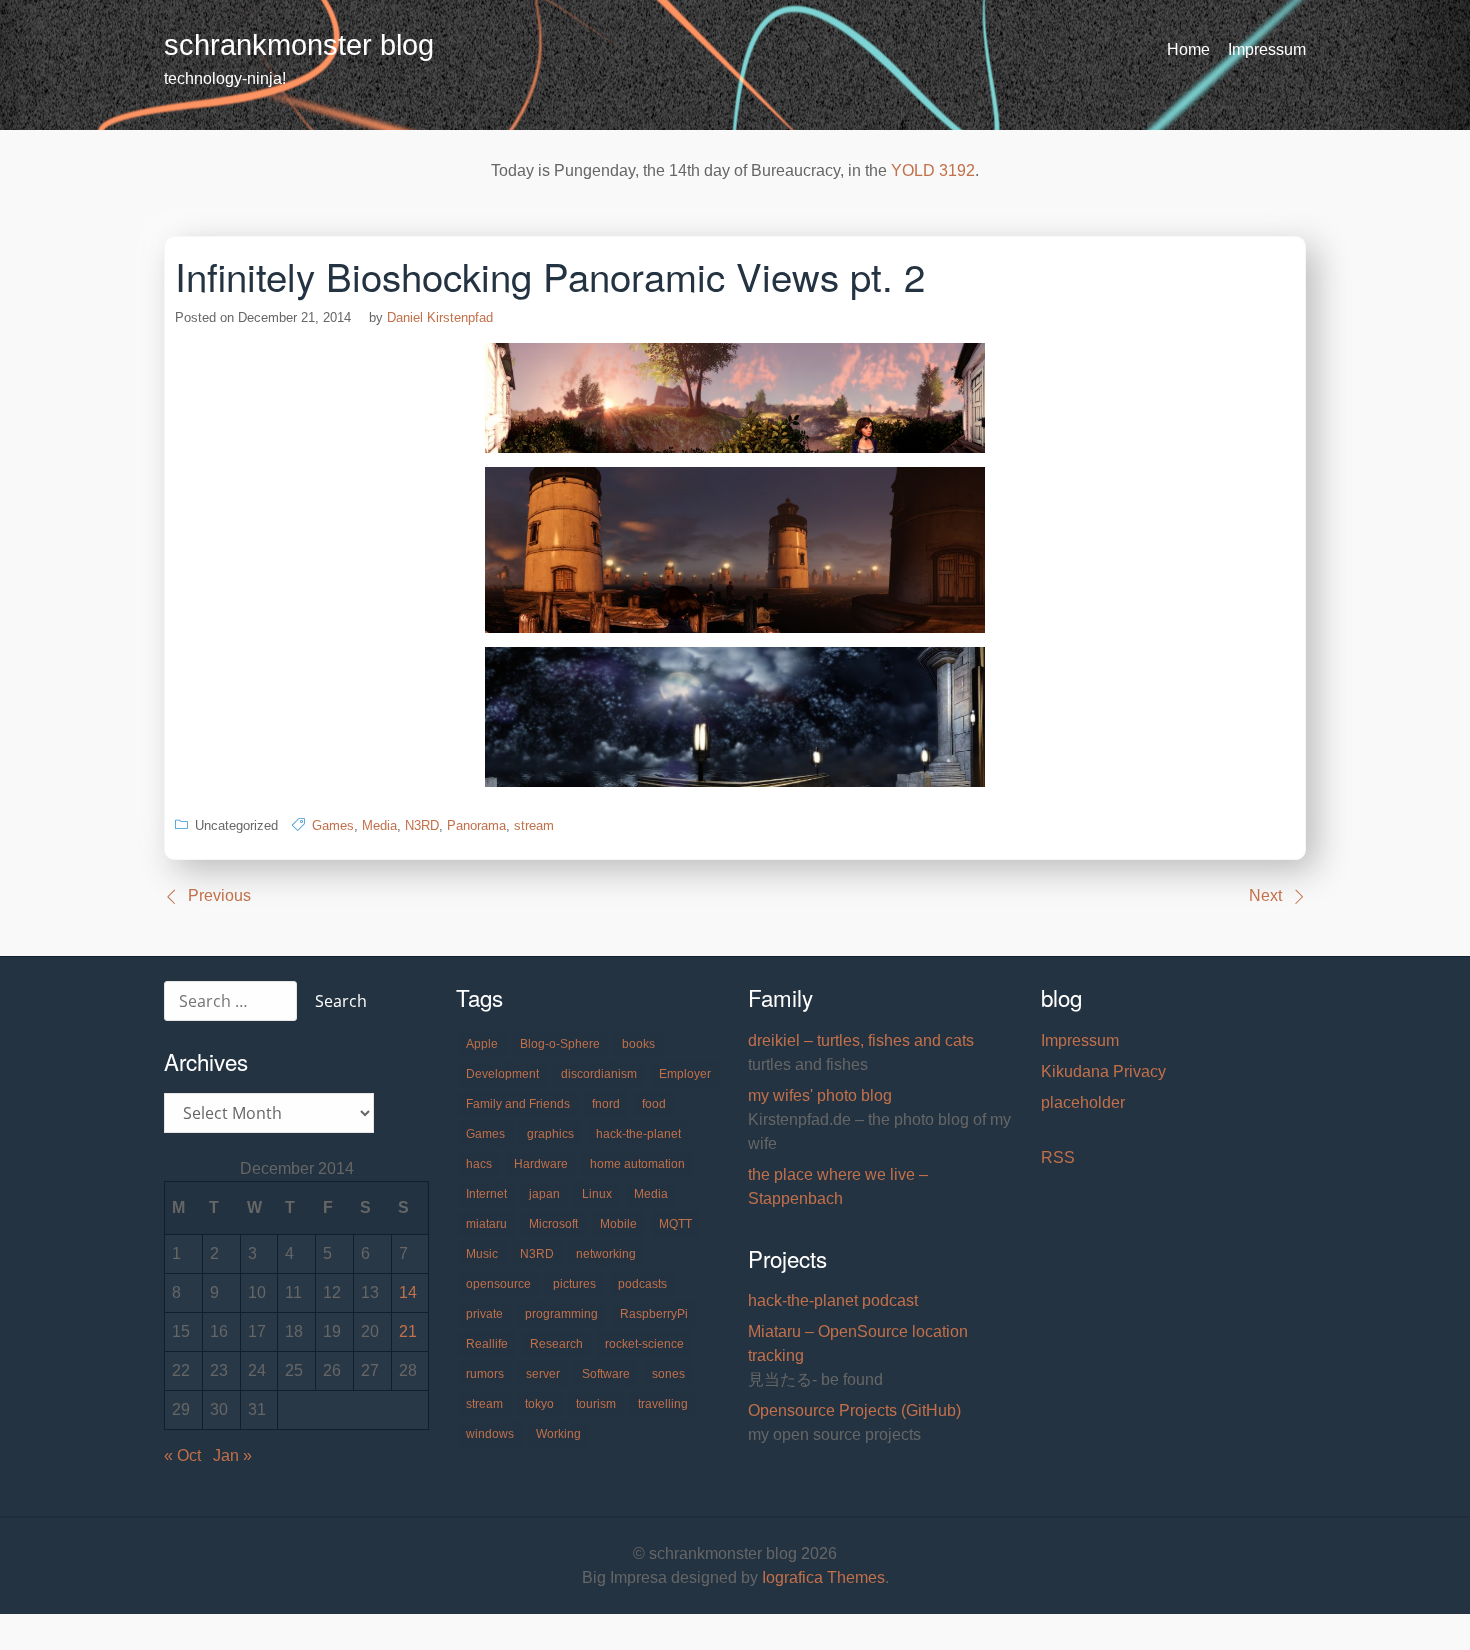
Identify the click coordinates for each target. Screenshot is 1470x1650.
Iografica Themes (823, 1577)
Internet (486, 1194)
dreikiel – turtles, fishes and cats (861, 1040)
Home (1188, 49)
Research (556, 1344)
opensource (498, 1284)
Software (606, 1374)
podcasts (642, 1284)
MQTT (675, 1224)
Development (502, 1074)
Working (558, 1434)
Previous (219, 895)
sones (668, 1374)
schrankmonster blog (299, 45)
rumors (485, 1374)
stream (534, 825)
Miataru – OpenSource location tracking (858, 1343)
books (638, 1044)
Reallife (487, 1344)
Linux (597, 1194)
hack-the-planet (638, 1134)
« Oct (182, 1455)
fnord (606, 1104)
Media (379, 825)
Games (333, 825)
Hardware (541, 1164)
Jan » (232, 1455)
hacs (479, 1164)
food (654, 1104)
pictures (574, 1284)
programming (561, 1314)
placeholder (1083, 1102)
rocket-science (644, 1344)
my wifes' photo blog (820, 1095)
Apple (482, 1044)
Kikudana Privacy (1103, 1071)
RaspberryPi (654, 1314)
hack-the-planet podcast (833, 1300)
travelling (663, 1404)
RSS (1058, 1157)
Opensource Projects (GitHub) (854, 1410)
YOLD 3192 (933, 170)
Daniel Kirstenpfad (440, 317)
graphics (550, 1134)
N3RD (422, 825)
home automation (637, 1164)
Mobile (618, 1224)
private (484, 1314)
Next (1265, 895)
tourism (596, 1404)
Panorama (476, 825)
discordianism (599, 1074)
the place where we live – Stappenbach (838, 1186)
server (543, 1374)
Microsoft (553, 1224)
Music (482, 1254)
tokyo (539, 1404)
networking (606, 1254)
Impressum (1267, 49)
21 (408, 1331)
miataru (486, 1224)
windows (490, 1434)
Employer (685, 1074)
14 (408, 1292)
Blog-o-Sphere (560, 1044)
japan (544, 1194)
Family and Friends (518, 1104)
